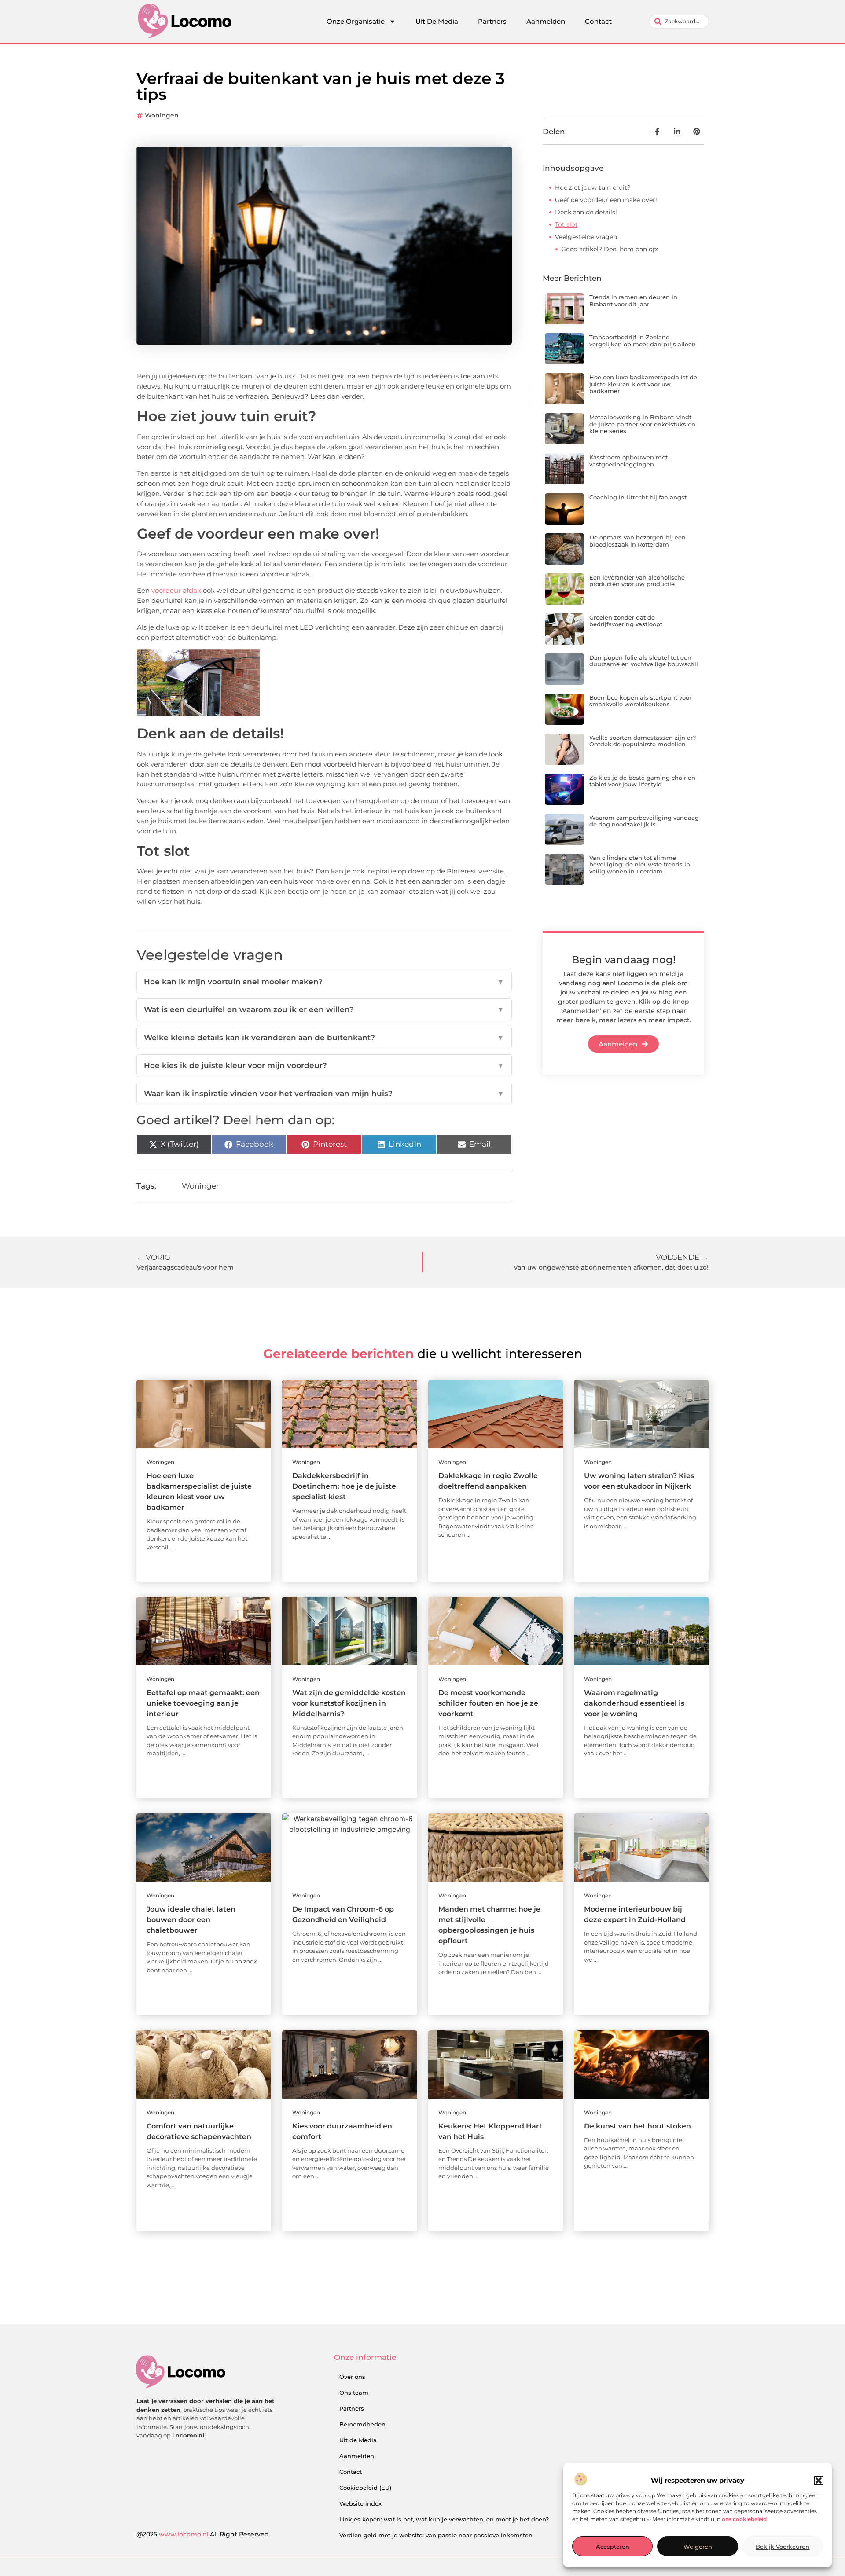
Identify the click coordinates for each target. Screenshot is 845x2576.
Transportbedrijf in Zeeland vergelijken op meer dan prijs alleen (643, 341)
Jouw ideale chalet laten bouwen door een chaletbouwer (191, 1920)
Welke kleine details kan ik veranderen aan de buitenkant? (324, 1038)
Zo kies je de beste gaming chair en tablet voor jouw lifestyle (642, 781)
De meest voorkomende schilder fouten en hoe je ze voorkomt (488, 1703)
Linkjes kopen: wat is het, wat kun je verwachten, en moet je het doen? (444, 2519)
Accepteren (613, 2547)
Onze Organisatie (356, 21)
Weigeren (698, 2547)
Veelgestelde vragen (586, 237)
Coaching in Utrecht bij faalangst (638, 497)
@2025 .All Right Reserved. (203, 2534)
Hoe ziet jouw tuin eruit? (593, 187)
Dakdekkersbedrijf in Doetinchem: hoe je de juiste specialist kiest (344, 1486)
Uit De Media (437, 21)
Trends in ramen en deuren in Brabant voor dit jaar (633, 301)
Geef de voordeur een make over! (606, 200)
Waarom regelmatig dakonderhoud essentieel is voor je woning (634, 1703)
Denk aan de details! (586, 212)
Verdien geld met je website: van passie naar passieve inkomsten (436, 2535)
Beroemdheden (362, 2424)
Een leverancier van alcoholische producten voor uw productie (637, 581)
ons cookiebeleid (744, 2519)
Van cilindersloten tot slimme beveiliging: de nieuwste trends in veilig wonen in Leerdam (640, 864)
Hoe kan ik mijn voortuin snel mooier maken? (324, 982)
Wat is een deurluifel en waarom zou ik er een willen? (324, 1009)
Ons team (354, 2393)
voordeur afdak (176, 590)
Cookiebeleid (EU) (365, 2488)
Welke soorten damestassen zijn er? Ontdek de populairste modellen (643, 741)
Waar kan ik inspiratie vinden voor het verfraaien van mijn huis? (324, 1094)
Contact (598, 21)
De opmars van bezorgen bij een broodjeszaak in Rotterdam (637, 541)
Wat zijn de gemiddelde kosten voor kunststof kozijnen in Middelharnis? (349, 1703)
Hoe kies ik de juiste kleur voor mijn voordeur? (324, 1065)
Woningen (162, 115)
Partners (492, 21)
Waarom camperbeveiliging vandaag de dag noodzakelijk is (644, 821)
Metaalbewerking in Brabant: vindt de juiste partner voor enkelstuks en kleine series (642, 424)
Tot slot (566, 224)
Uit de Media (358, 2440)
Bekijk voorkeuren (783, 2547)
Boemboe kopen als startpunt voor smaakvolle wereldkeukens (640, 701)
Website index (360, 2503)
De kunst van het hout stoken (637, 2126)
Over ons (352, 2377)
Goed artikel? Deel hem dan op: (610, 249)
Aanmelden (546, 21)
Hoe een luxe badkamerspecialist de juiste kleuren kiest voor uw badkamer (643, 384)
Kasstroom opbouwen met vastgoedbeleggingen (628, 461)
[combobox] (679, 22)
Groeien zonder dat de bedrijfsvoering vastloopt (626, 621)
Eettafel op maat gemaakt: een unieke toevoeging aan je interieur (203, 1703)
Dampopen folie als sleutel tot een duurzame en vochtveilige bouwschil (644, 661)
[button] (819, 2481)
